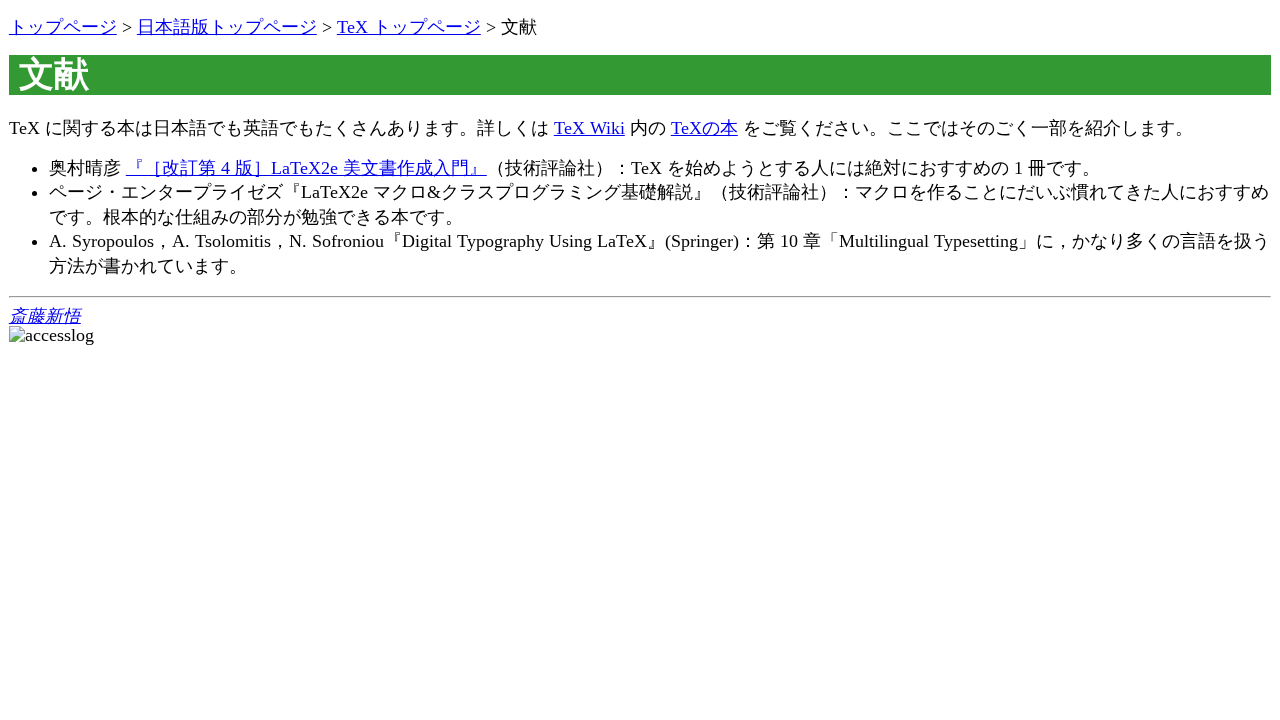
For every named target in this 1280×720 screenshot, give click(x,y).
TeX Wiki (589, 128)
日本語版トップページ (227, 27)
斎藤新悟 (45, 316)
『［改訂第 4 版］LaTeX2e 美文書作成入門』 (306, 168)
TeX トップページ (409, 27)
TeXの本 (704, 128)
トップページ (63, 27)
